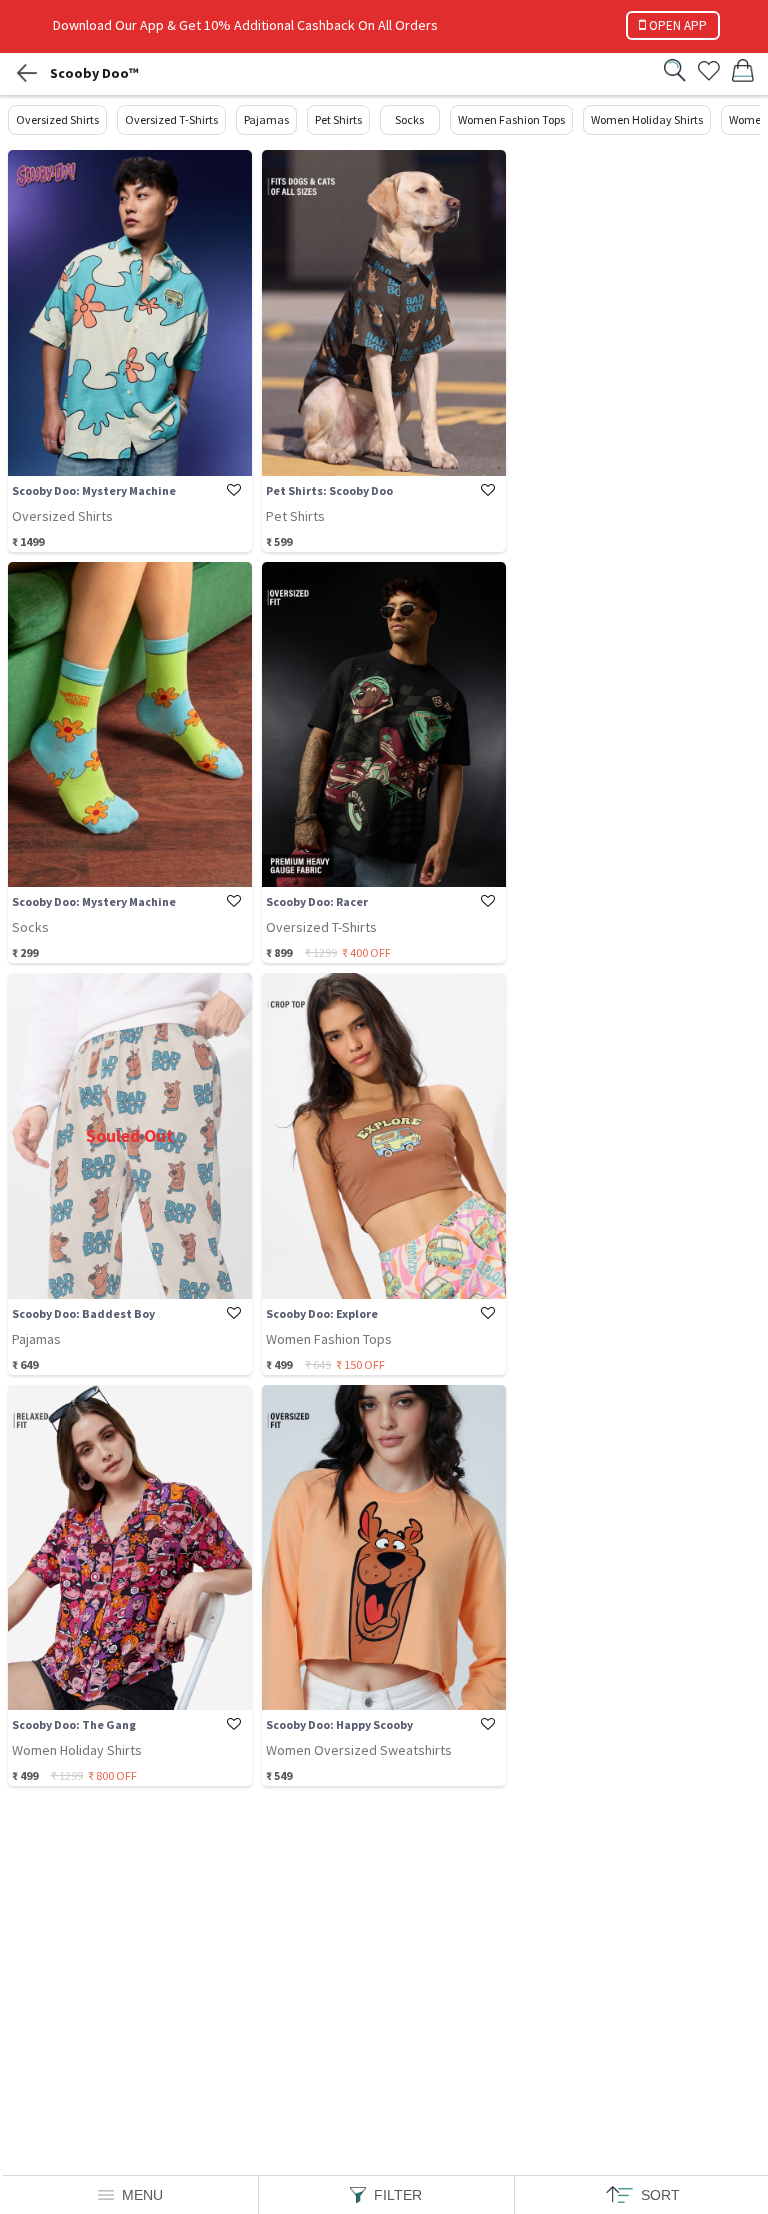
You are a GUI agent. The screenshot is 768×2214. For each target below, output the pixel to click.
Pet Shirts (338, 119)
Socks (409, 119)
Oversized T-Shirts (171, 119)
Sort (660, 2195)
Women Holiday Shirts (647, 119)
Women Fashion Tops (511, 119)
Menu (142, 2195)
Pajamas (266, 119)
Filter (398, 2195)
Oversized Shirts (57, 119)
